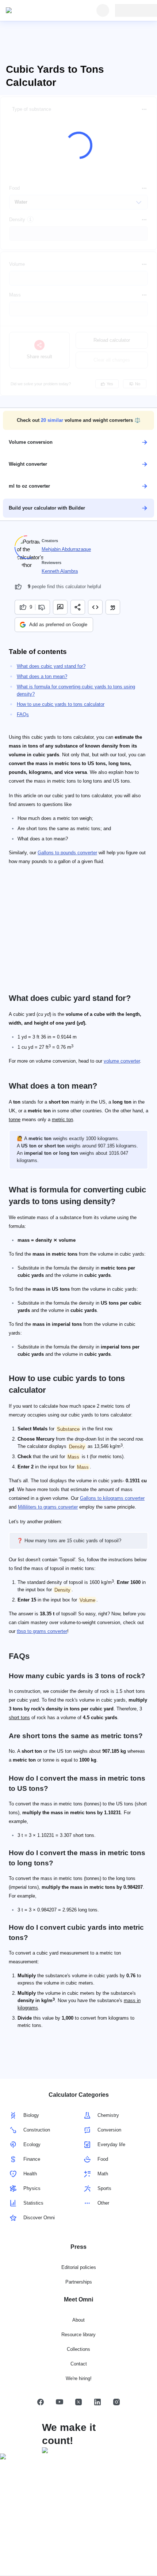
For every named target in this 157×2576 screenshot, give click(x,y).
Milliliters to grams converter (48, 1507)
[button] (78, 420)
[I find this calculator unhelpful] (43, 607)
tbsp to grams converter (42, 1631)
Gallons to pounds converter (67, 853)
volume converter (122, 1061)
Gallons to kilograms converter (112, 1498)
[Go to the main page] (39, 11)
